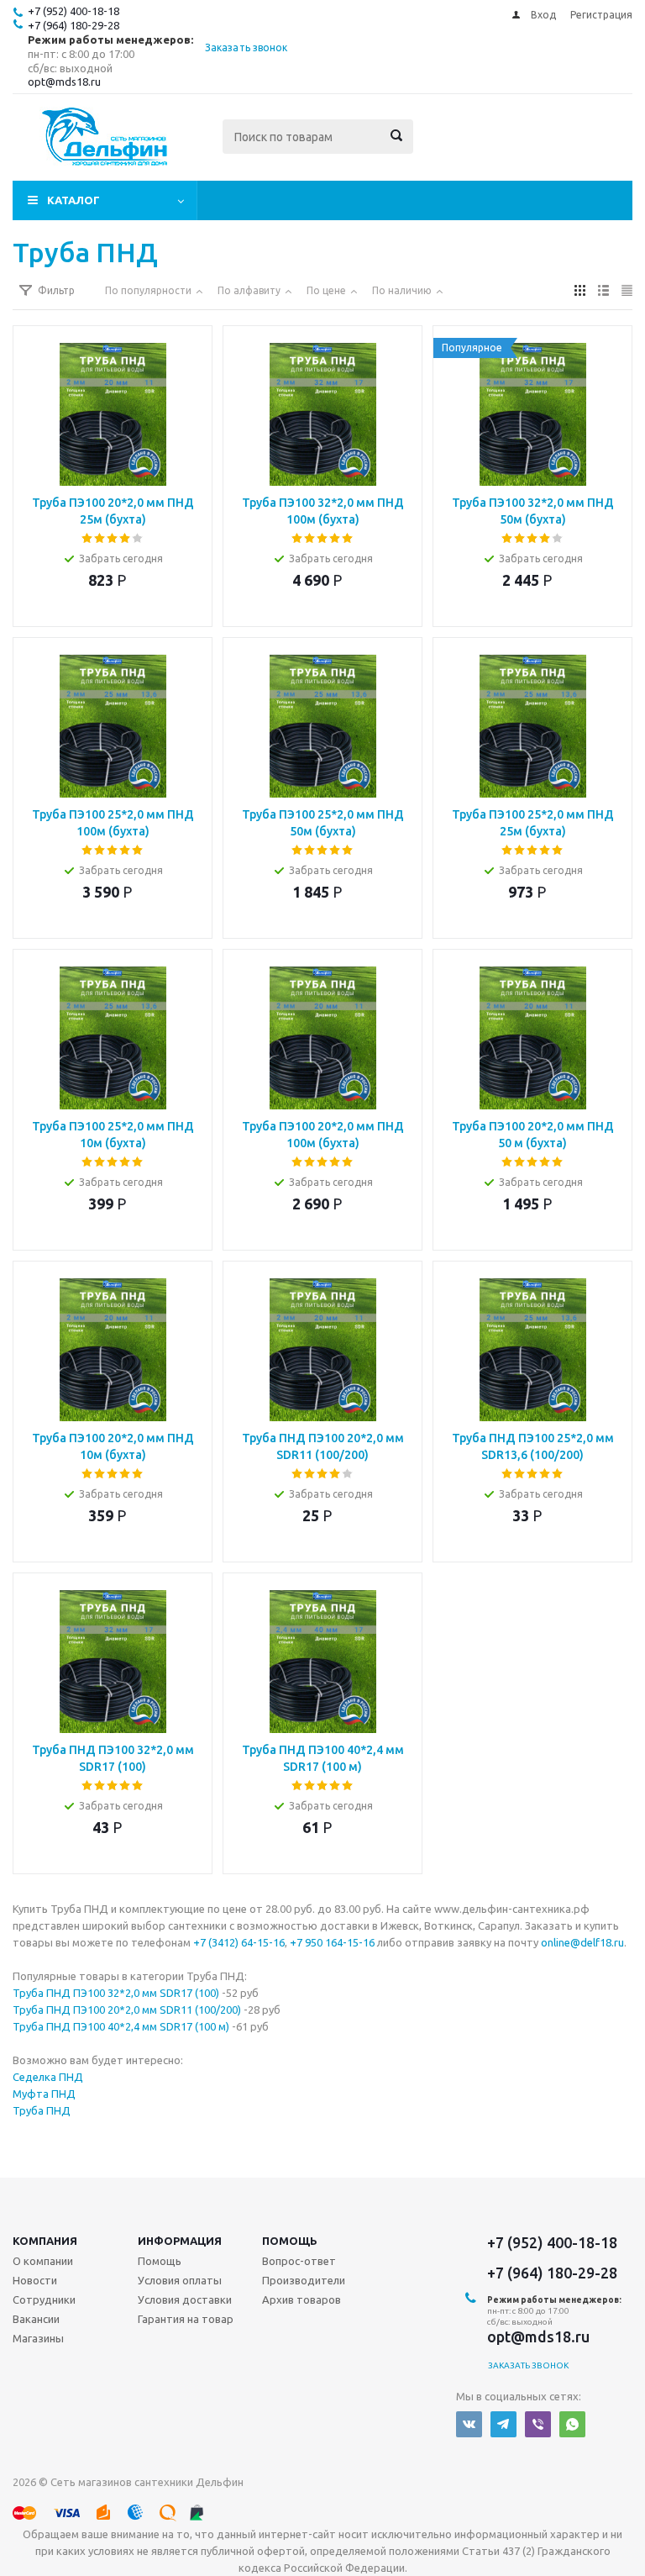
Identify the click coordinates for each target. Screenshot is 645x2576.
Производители (304, 2280)
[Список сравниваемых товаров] (448, 149)
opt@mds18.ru (64, 82)
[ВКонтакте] (469, 2424)
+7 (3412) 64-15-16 (239, 1942)
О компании (43, 2261)
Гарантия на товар (186, 2319)
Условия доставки (185, 2299)
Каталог (73, 200)
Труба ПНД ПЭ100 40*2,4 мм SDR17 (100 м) (121, 2026)
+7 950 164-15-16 (332, 1942)
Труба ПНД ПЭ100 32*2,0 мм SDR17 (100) (116, 1993)
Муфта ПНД (44, 2094)
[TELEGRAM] (503, 2424)
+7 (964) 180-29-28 (73, 25)
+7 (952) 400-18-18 (73, 11)
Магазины (38, 2338)
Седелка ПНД (48, 2077)
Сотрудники (44, 2299)
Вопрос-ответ (299, 2261)
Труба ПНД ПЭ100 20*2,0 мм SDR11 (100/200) (127, 2010)
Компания (45, 2241)
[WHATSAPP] (572, 2424)
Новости (35, 2280)
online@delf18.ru (582, 1942)
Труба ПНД (42, 2110)
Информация (180, 2241)
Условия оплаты (180, 2280)
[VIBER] (538, 2424)
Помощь (290, 2241)
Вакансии (36, 2319)
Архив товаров (302, 2299)
